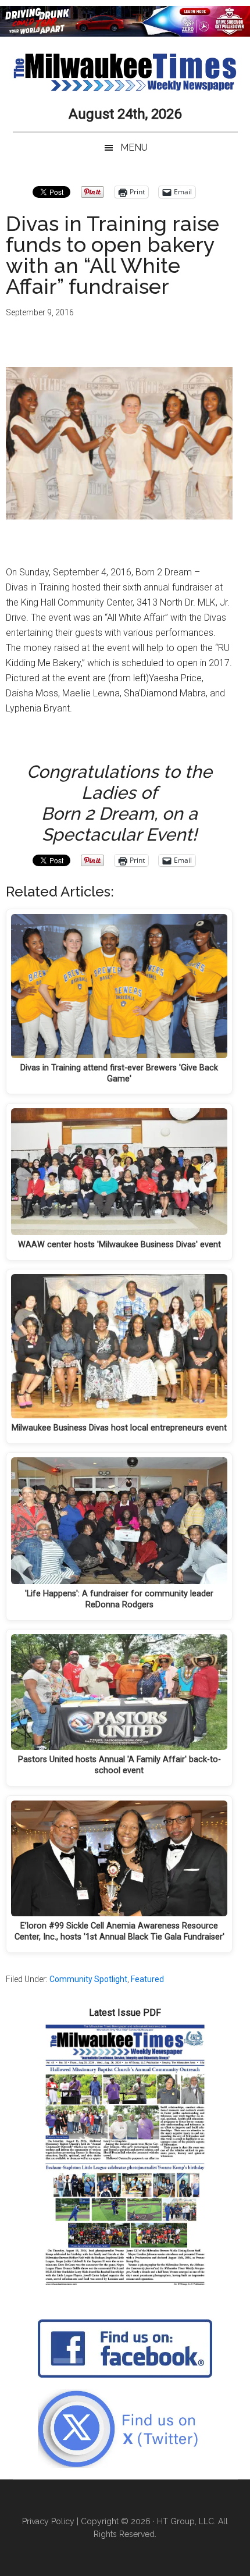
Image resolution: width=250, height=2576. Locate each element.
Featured (147, 1979)
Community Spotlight (88, 1979)
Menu (134, 147)
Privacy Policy (48, 2521)
